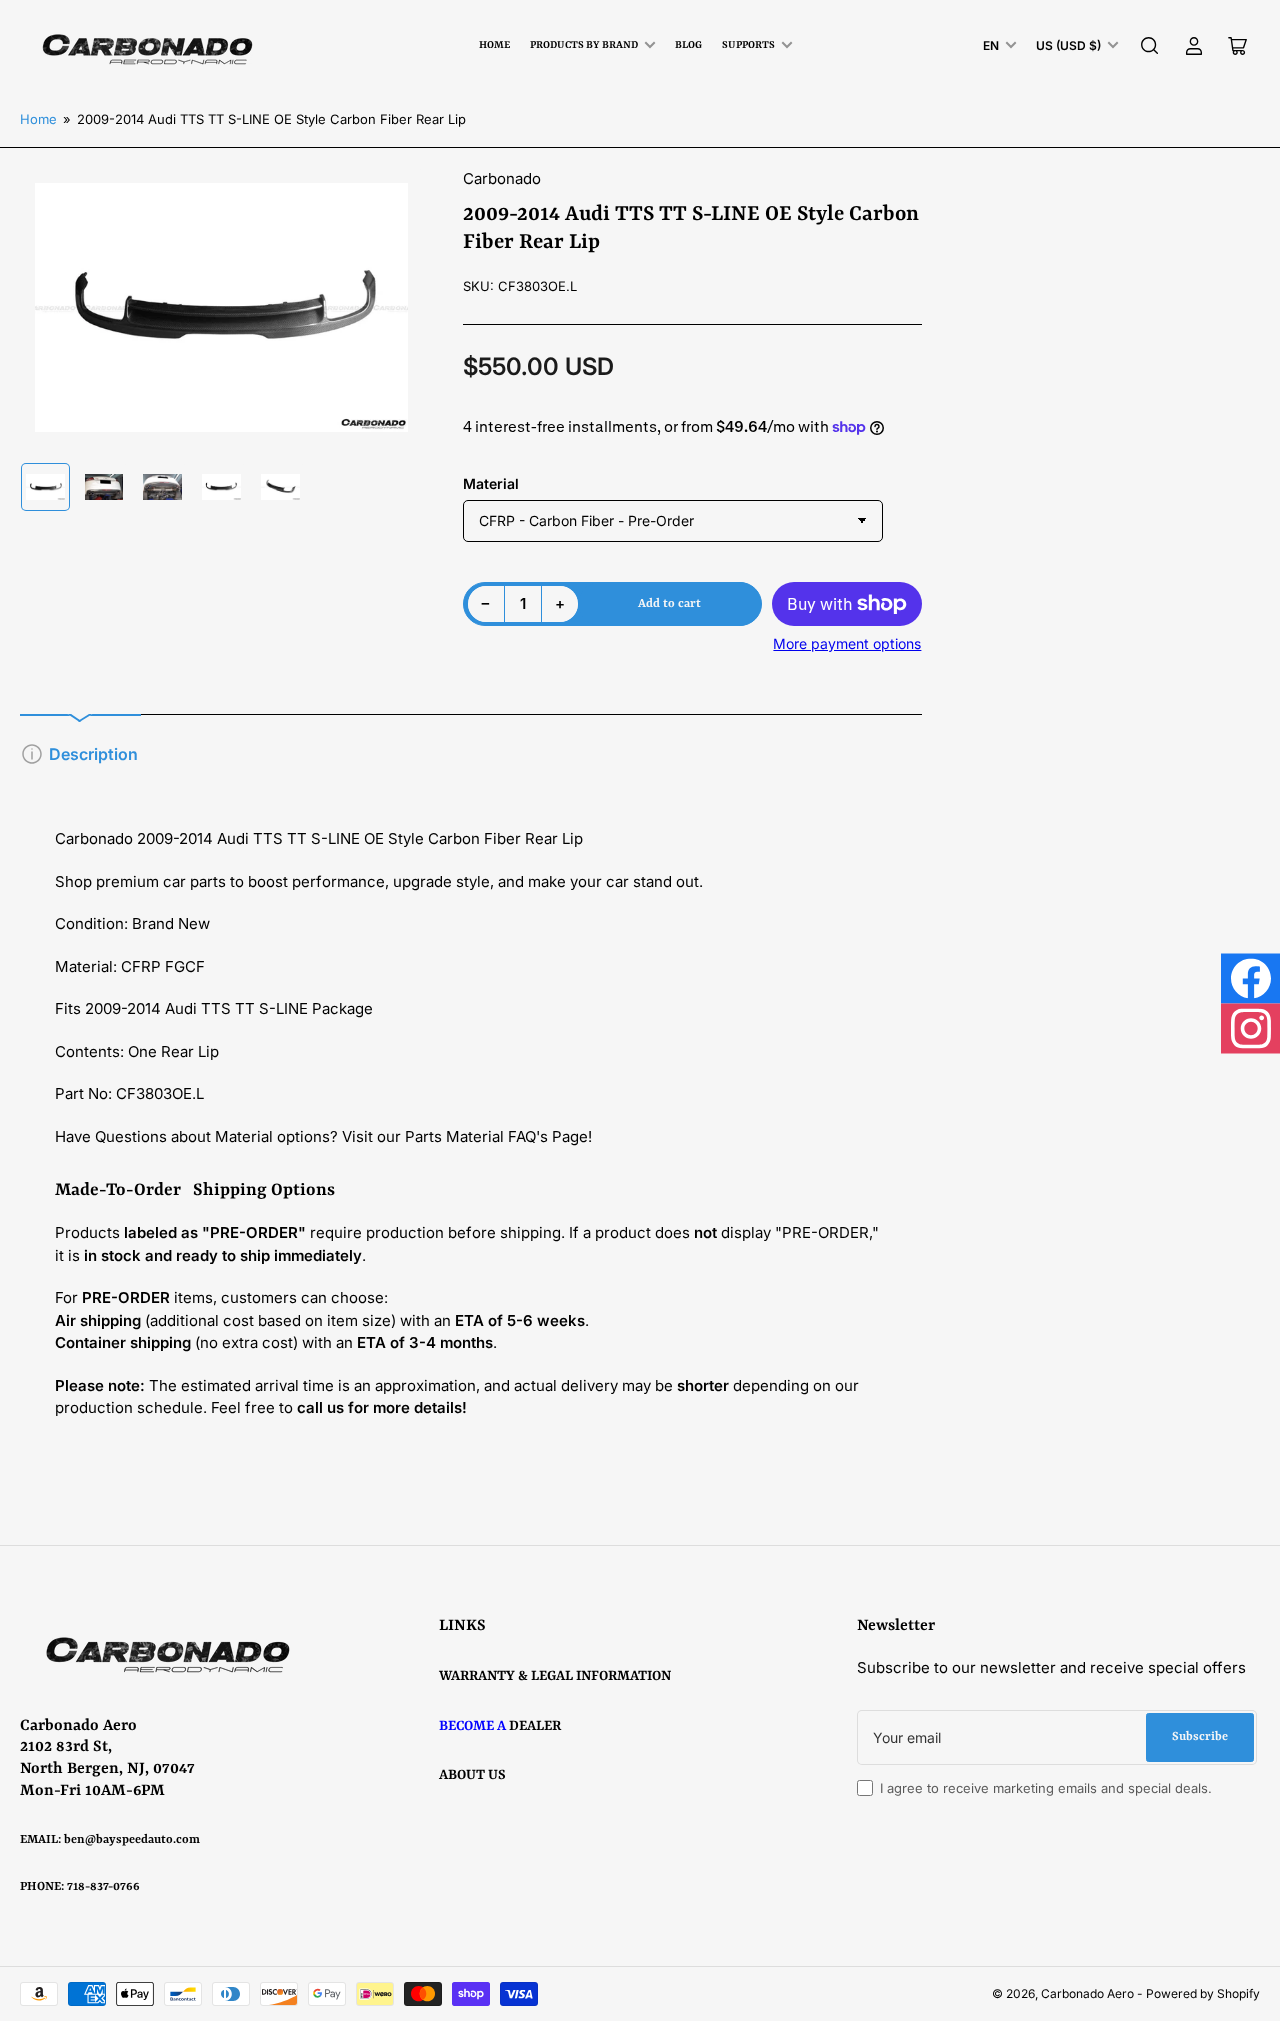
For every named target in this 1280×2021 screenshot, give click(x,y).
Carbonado (502, 178)
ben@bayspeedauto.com (132, 1840)
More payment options (847, 643)
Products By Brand (584, 45)
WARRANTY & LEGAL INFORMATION (555, 1676)
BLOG (688, 45)
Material (491, 483)
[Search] (1150, 46)
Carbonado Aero (1087, 1993)
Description (93, 754)
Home (494, 45)
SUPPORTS (748, 45)
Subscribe (1200, 1737)
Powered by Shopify (1203, 1993)
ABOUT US (472, 1775)
